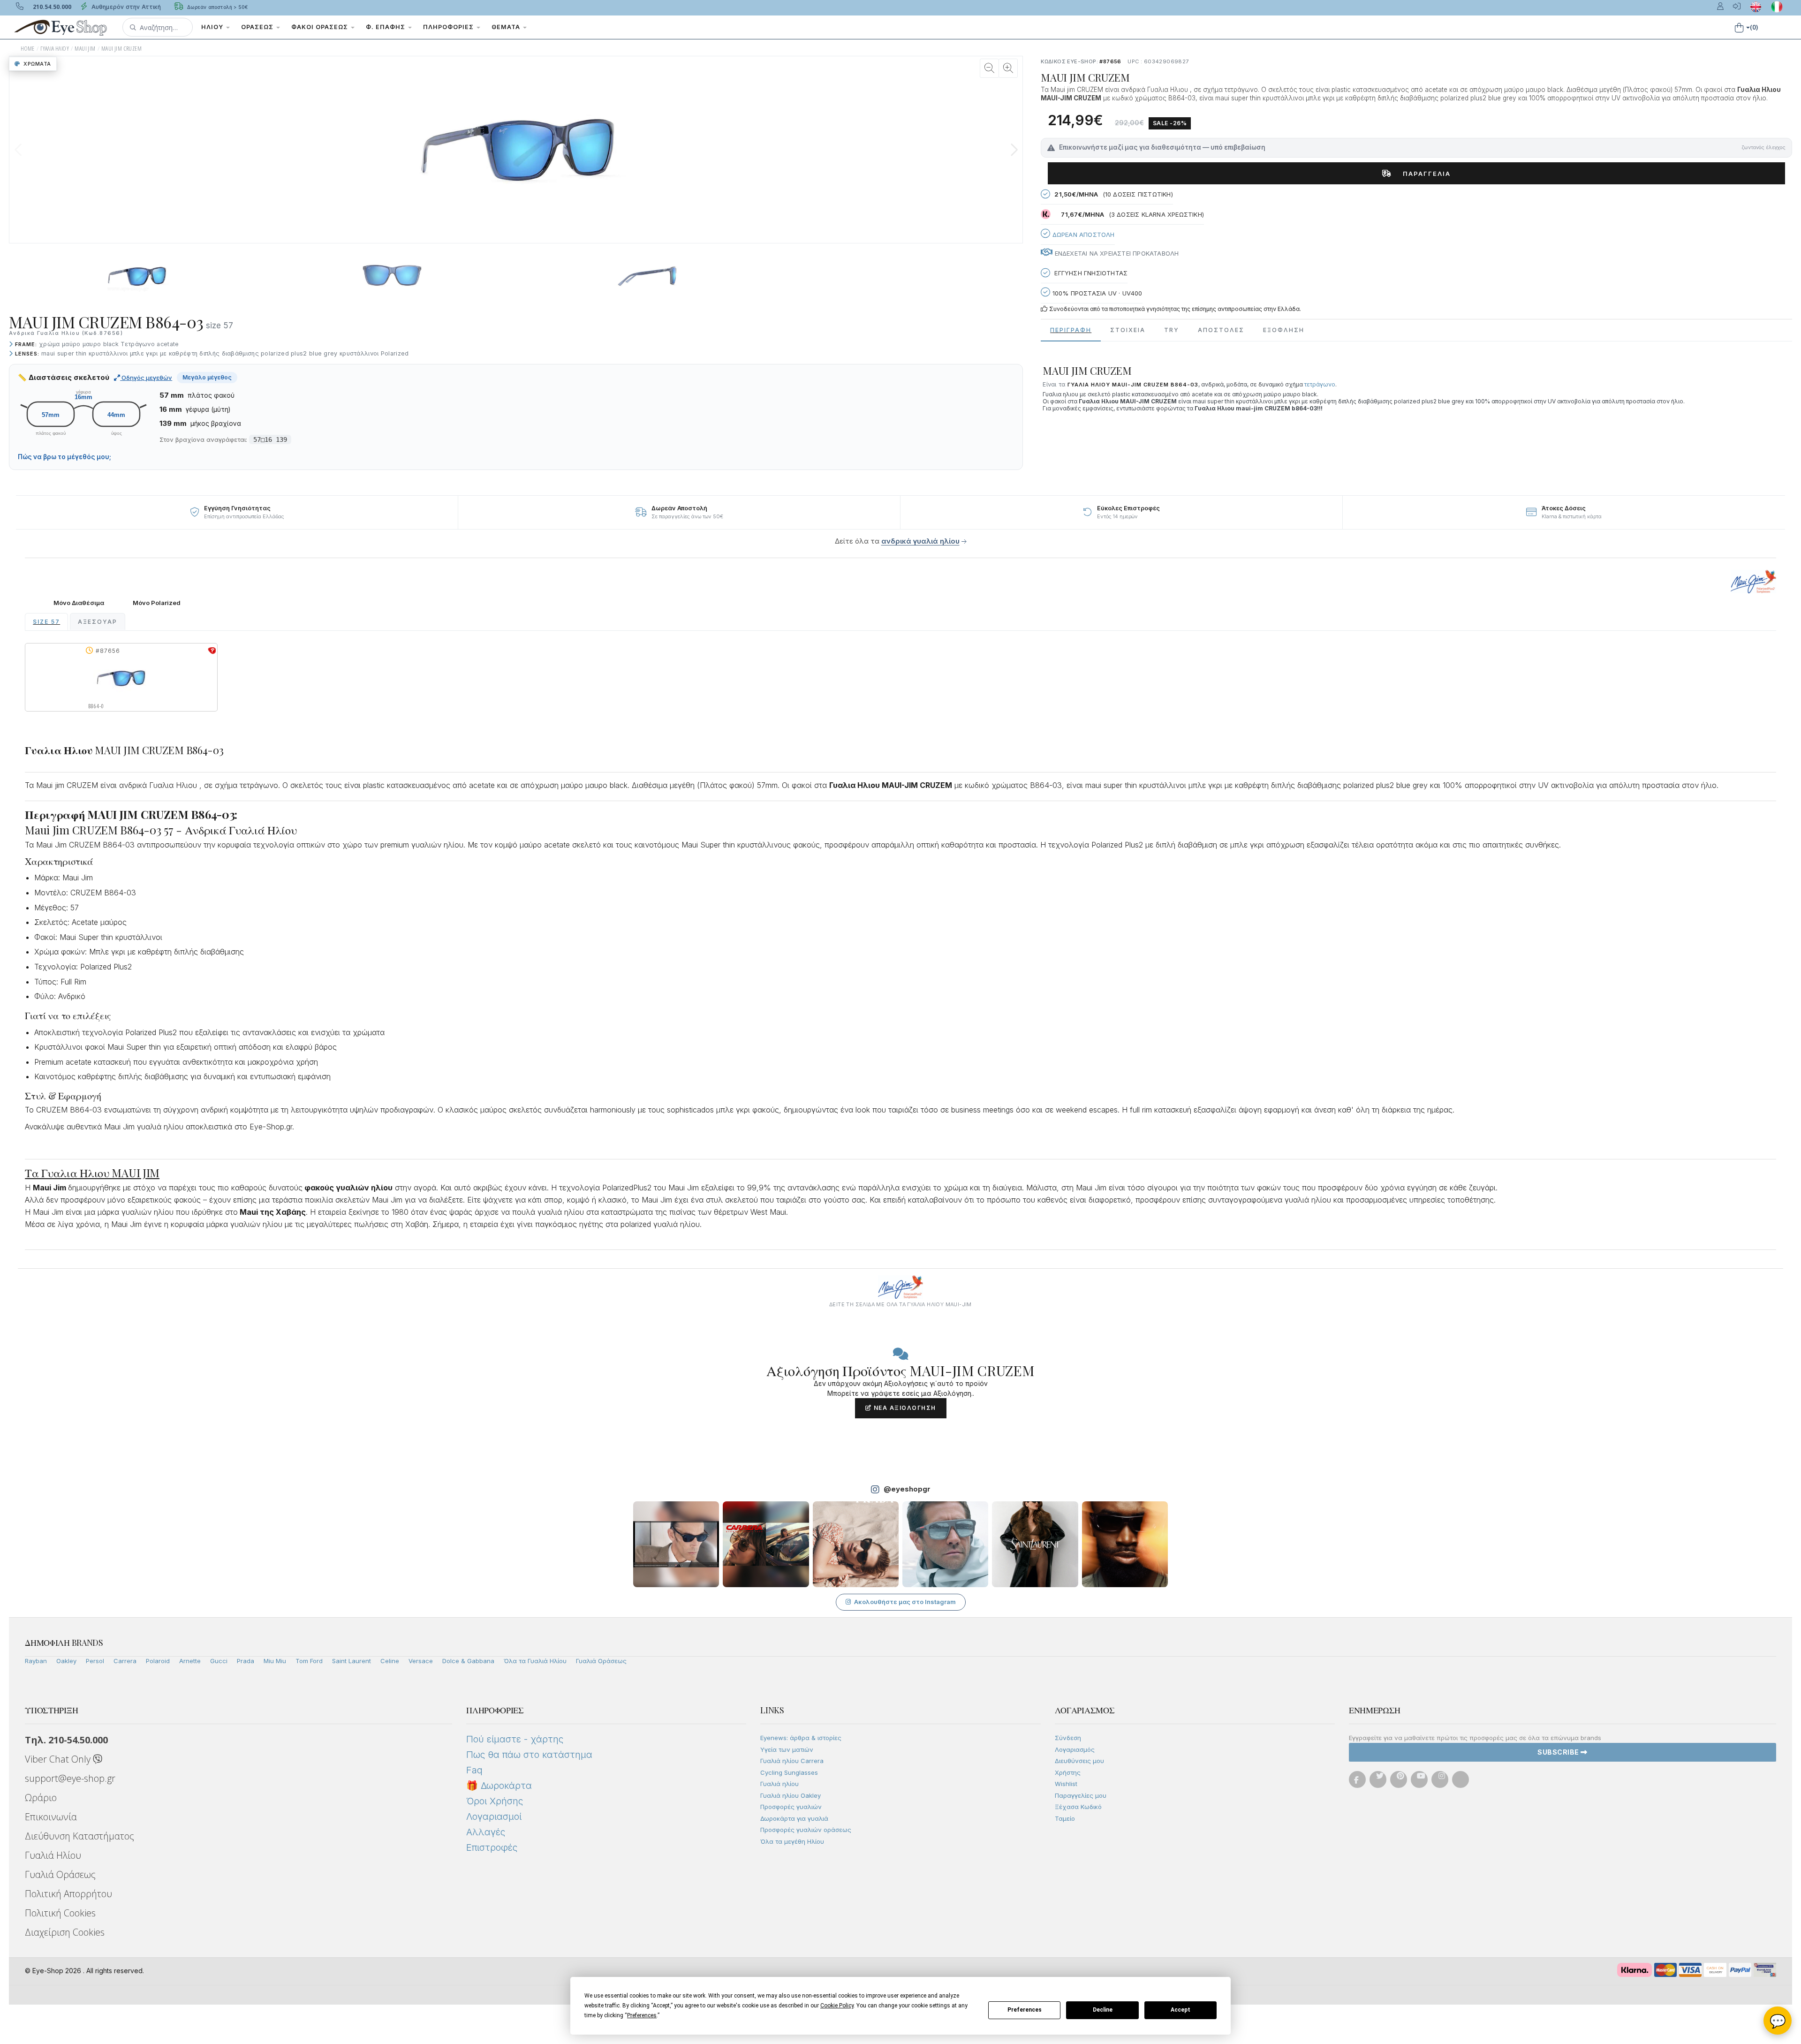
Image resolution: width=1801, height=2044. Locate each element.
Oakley (66, 1661)
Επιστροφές (492, 1847)
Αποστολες (1221, 330)
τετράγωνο (1320, 384)
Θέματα (507, 27)
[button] (158, 27)
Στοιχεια (1128, 330)
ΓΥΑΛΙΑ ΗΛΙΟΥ (55, 49)
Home (28, 49)
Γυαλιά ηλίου (779, 1784)
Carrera (125, 1661)
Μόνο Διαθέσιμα (79, 603)
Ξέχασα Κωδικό (1078, 1807)
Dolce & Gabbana (468, 1661)
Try (1172, 330)
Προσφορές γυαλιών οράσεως (806, 1830)
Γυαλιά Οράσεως (601, 1661)
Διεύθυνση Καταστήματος (79, 1836)
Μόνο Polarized (157, 603)
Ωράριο (41, 1798)
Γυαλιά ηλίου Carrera (792, 1761)
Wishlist (1066, 1784)
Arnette (190, 1661)
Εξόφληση (1284, 330)
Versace (421, 1661)
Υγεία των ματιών (787, 1749)
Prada (246, 1661)
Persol (95, 1661)
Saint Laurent (352, 1661)
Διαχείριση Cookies (65, 1932)
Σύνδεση (1068, 1738)
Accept (1180, 2010)
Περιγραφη (1071, 330)
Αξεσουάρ (98, 622)
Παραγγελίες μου (1081, 1795)
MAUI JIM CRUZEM (121, 49)
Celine (390, 1661)
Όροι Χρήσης (495, 1801)
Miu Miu (275, 1661)
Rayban (36, 1661)
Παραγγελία (1423, 174)
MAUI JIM (85, 49)
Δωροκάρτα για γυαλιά (794, 1818)
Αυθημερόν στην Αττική (125, 7)
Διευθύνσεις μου (1079, 1761)
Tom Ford (309, 1661)
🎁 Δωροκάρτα (499, 1786)
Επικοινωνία (51, 1817)
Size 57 (46, 622)
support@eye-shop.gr (70, 1778)
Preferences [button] (642, 2015)
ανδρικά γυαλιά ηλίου (920, 541)
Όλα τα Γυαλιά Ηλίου (535, 1661)
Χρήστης (1068, 1772)
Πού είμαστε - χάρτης (515, 1739)
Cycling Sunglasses (789, 1772)
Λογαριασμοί (494, 1817)
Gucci (219, 1661)
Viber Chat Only (59, 1759)
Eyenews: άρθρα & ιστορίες (801, 1738)
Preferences (1025, 2010)
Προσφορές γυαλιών (791, 1807)
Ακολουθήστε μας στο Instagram (905, 1602)
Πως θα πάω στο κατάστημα (529, 1755)
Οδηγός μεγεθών (146, 378)
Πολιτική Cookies (60, 1913)
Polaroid (158, 1661)
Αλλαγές (486, 1832)
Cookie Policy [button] (837, 2006)
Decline (1103, 2010)
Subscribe (1559, 1752)
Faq (474, 1770)
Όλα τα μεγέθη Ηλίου (792, 1841)
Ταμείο (1065, 1818)
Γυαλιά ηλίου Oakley (791, 1795)
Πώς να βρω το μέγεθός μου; (64, 457)
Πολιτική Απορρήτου (68, 1894)
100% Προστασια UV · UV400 (1096, 293)
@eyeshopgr (907, 1489)
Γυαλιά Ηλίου (53, 1855)
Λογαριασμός (1075, 1749)
